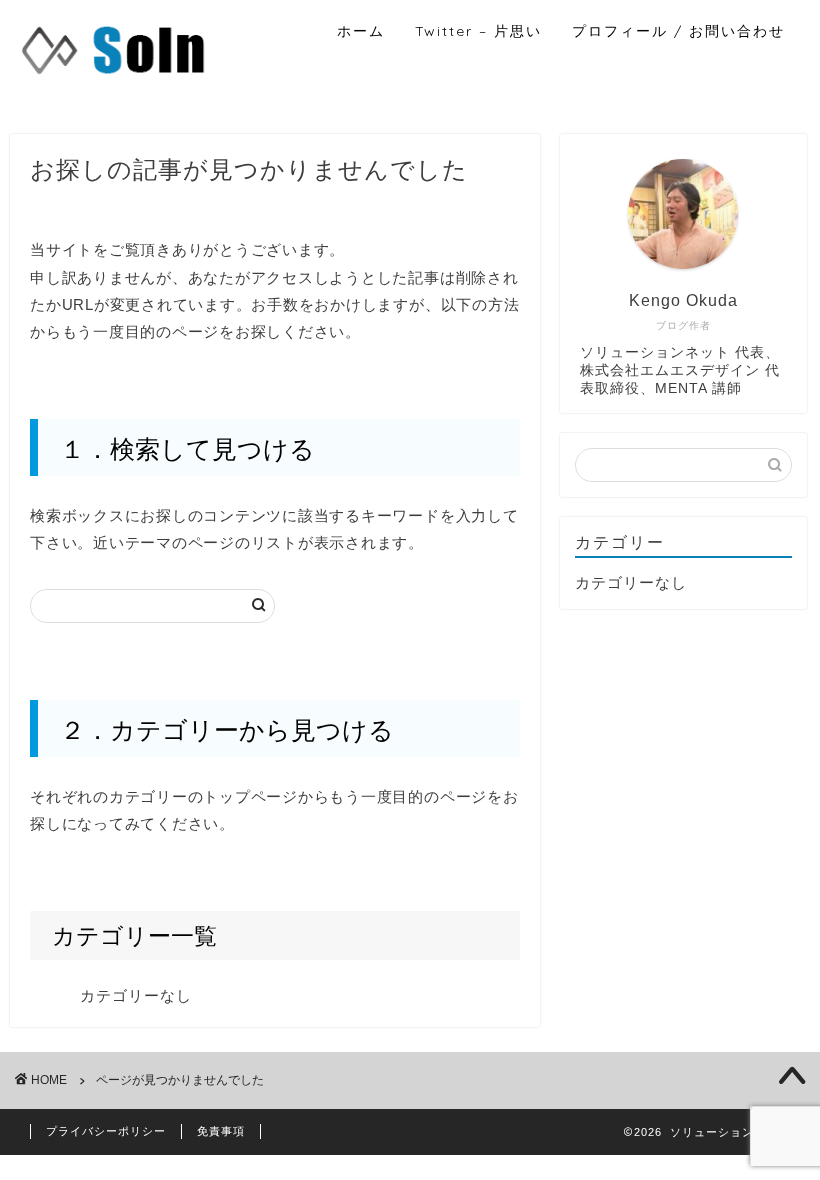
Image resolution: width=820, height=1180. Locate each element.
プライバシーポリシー (106, 1131)
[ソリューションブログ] (114, 76)
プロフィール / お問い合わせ (678, 31)
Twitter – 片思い (478, 31)
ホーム (361, 31)
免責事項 (221, 1131)
